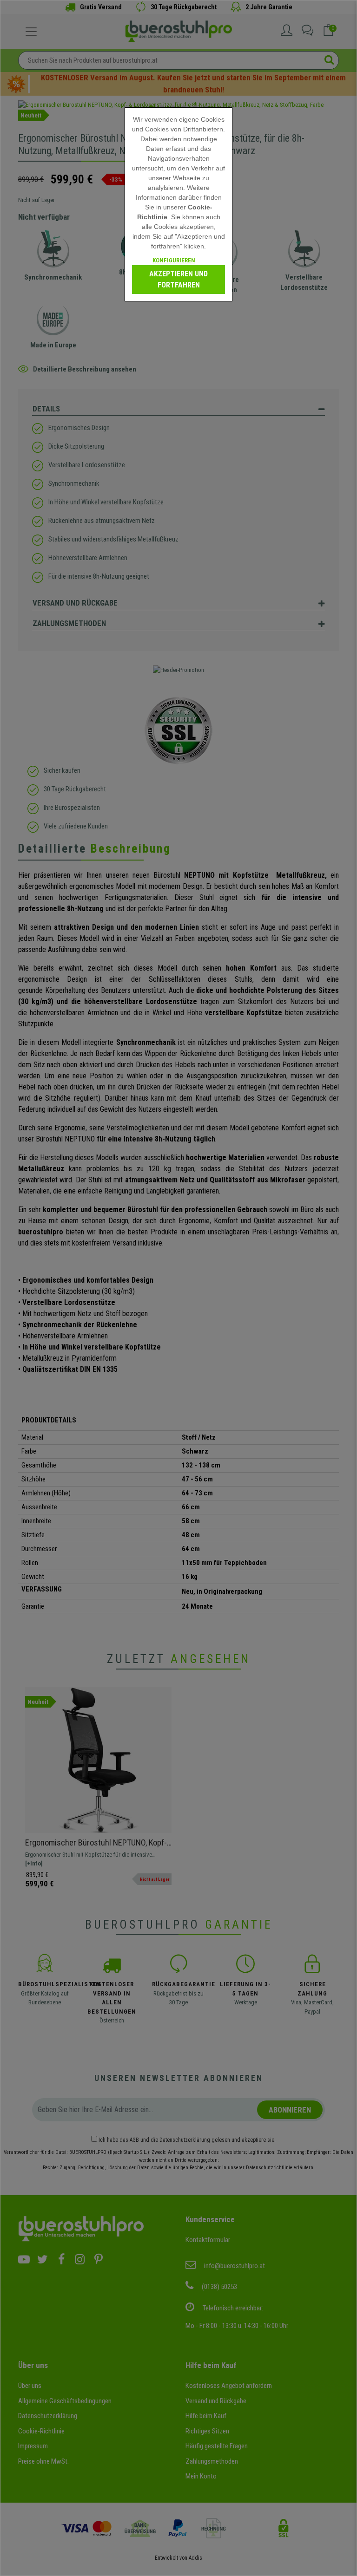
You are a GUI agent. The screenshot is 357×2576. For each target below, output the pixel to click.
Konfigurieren (174, 260)
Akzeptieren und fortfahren (178, 279)
